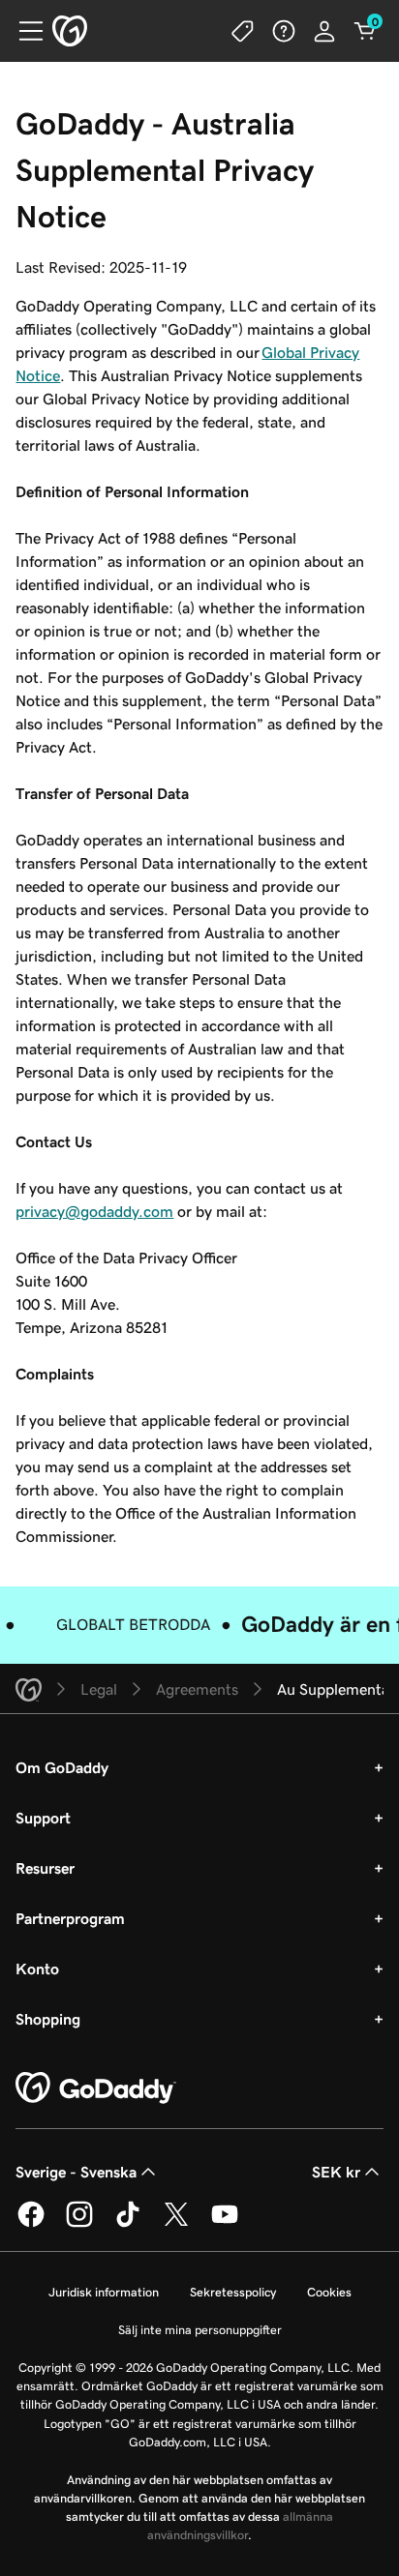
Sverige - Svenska (76, 2172)
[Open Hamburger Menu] (23, 31)
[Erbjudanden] (243, 31)
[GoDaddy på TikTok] (128, 2224)
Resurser (45, 1868)
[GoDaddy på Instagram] (79, 2224)
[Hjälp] (284, 31)
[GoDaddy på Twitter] (176, 2224)
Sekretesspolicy (233, 2292)
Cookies (329, 2292)
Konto (37, 1969)
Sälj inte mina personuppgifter (200, 2330)
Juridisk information (104, 2292)
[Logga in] (324, 31)
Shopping (48, 2019)
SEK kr (336, 2172)
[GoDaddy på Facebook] (31, 2224)
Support (43, 1818)
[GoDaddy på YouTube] (225, 2224)
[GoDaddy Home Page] (96, 2088)
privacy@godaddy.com (94, 1211)
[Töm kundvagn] (365, 31)
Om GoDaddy (62, 1767)
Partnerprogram (70, 1918)
